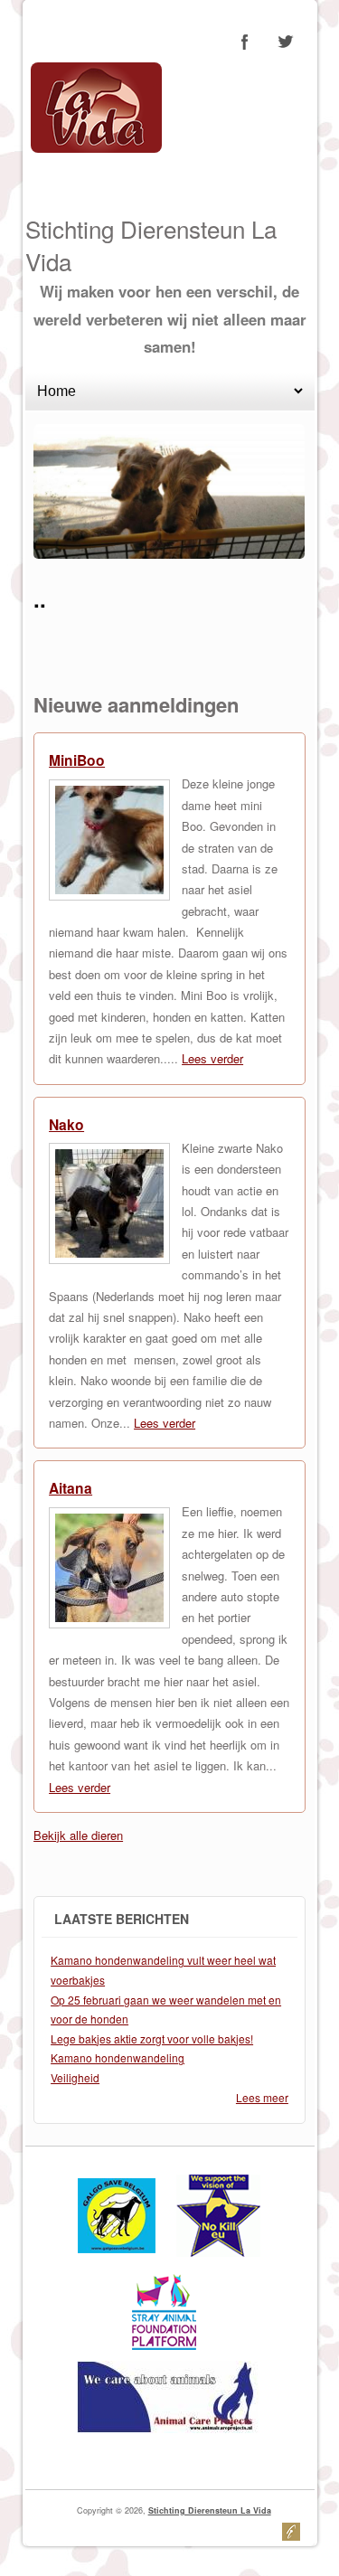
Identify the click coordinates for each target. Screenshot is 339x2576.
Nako (66, 1124)
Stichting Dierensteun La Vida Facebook (245, 42)
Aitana (71, 1488)
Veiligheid (75, 2077)
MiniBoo (77, 760)
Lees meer (262, 2097)
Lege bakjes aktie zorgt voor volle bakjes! (152, 2038)
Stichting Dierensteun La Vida (210, 2510)
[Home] (96, 148)
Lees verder (212, 1058)
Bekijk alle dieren (78, 1835)
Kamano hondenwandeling (118, 2057)
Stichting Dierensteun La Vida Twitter (285, 42)
